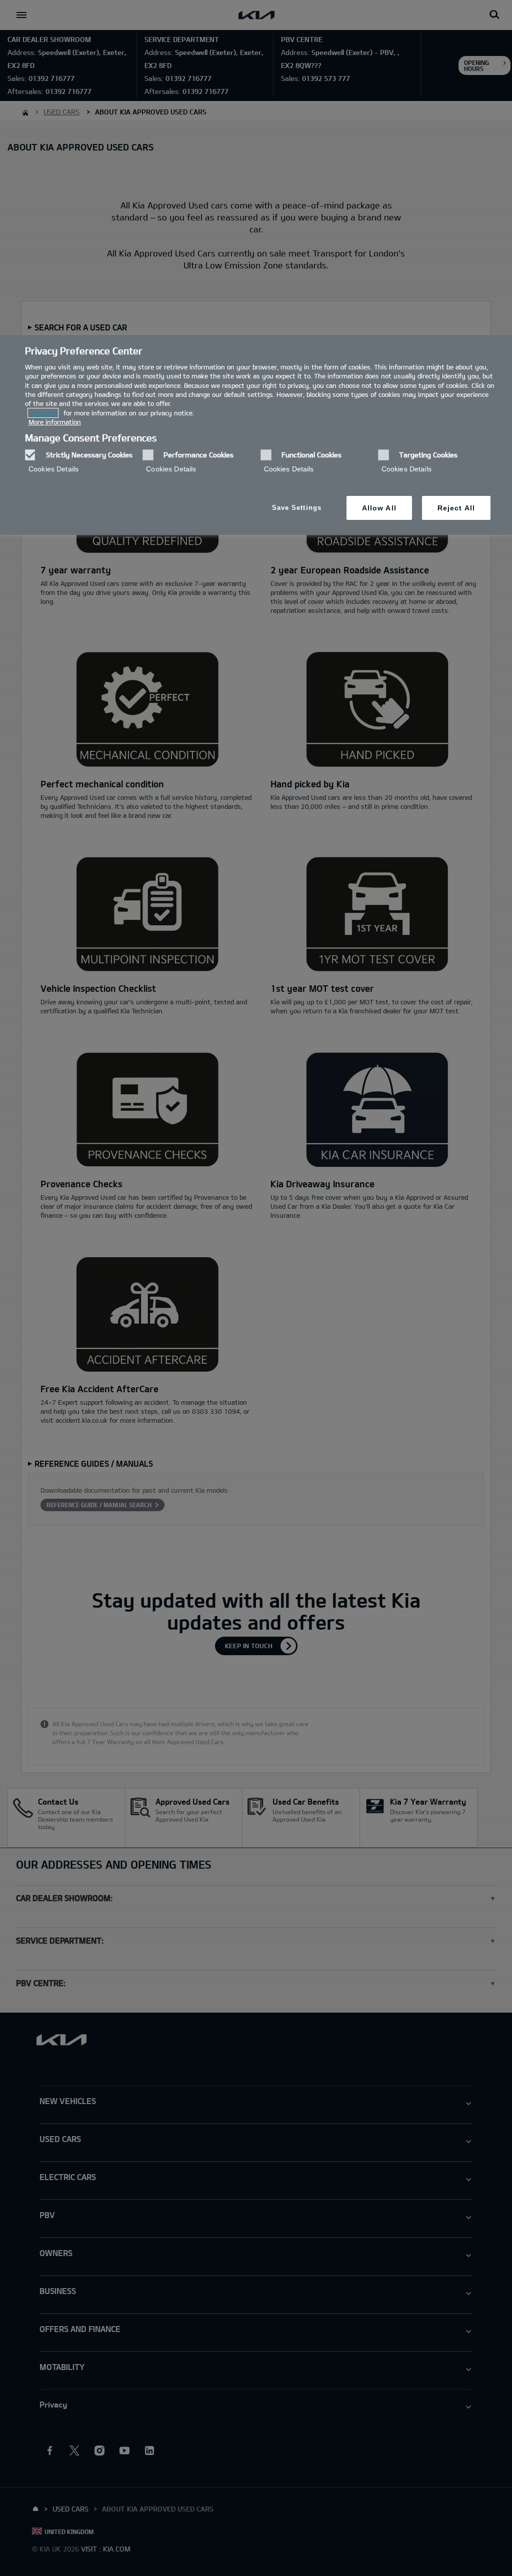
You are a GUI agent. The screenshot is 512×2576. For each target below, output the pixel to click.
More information (55, 422)
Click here (43, 413)
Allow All (379, 508)
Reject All (456, 508)
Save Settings (297, 508)
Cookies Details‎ (53, 469)
